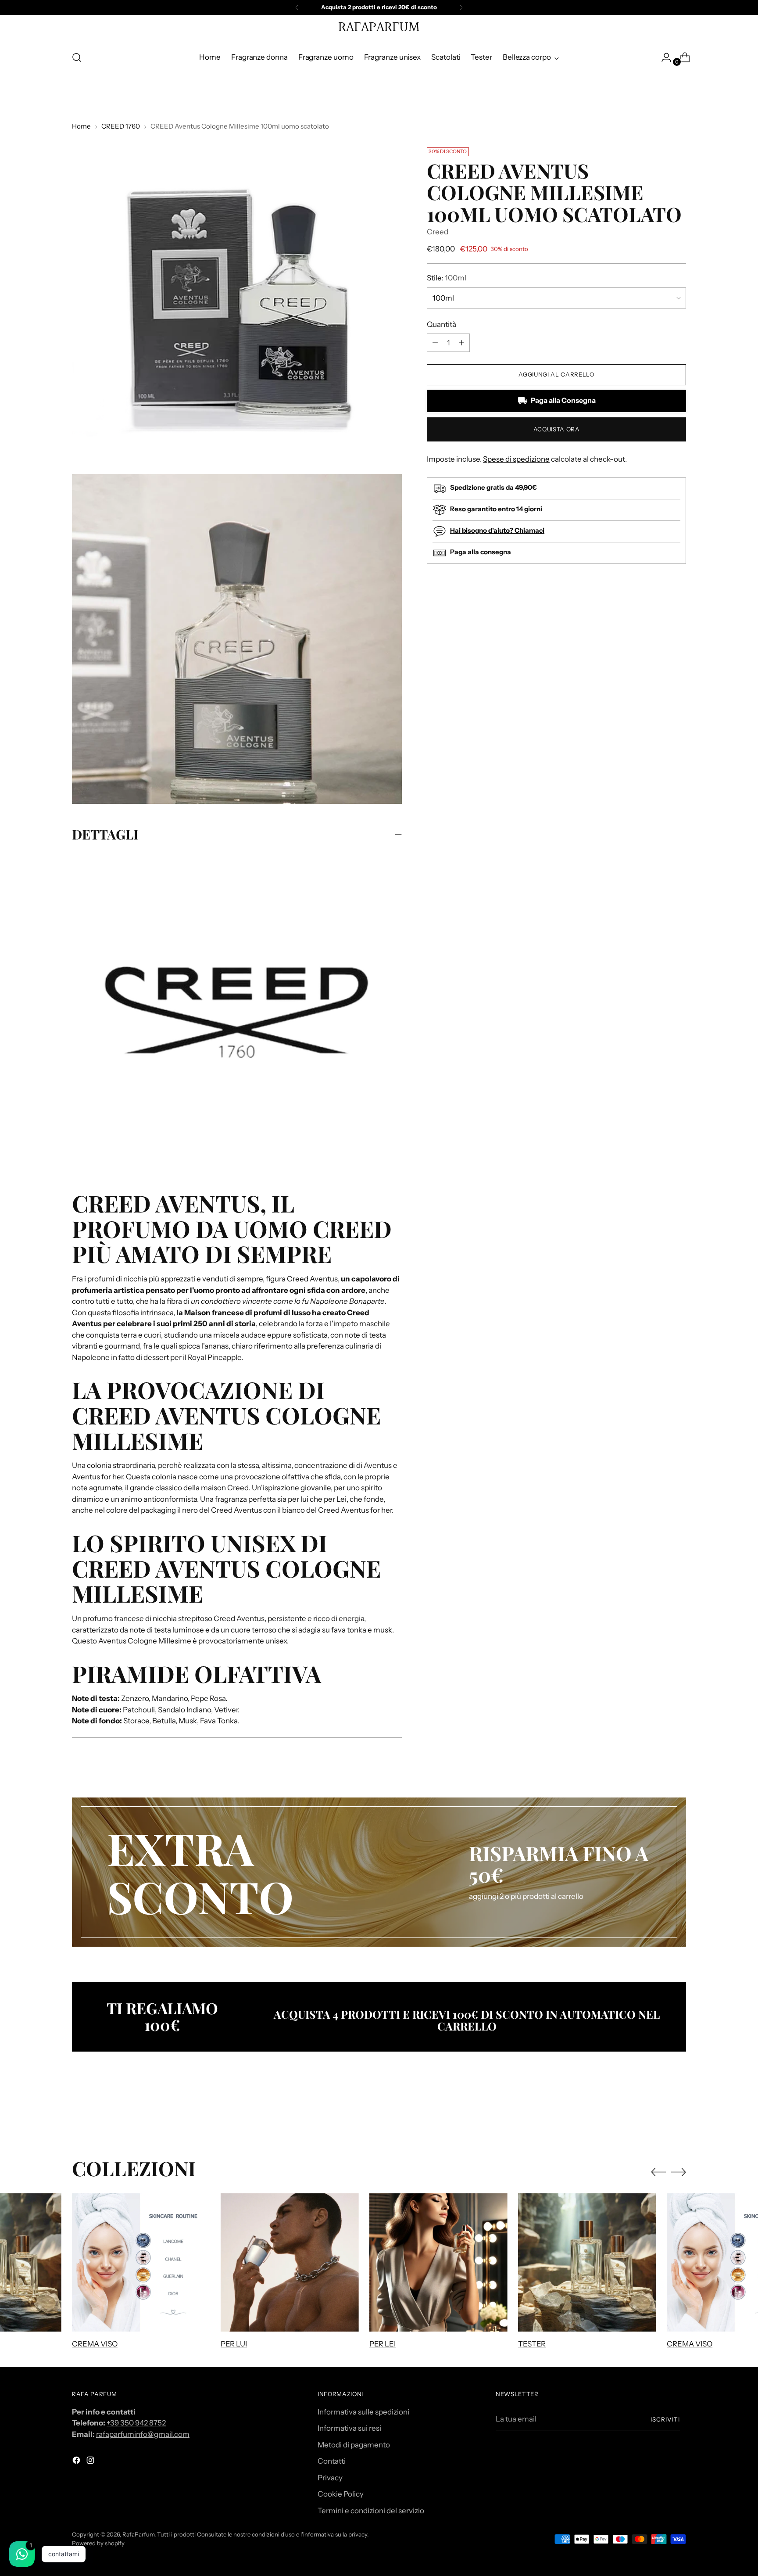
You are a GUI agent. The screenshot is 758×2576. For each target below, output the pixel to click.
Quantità (442, 324)
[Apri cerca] (77, 57)
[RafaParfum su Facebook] (77, 2462)
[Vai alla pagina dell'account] (663, 57)
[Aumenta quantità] (435, 343)
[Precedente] (297, 7)
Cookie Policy (341, 2494)
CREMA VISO (95, 2344)
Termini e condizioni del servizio (371, 2511)
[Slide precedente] (658, 2110)
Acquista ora (557, 429)
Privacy (330, 2478)
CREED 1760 (121, 126)
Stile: (447, 278)
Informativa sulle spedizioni (363, 2412)
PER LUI (234, 2344)
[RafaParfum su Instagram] (91, 2462)
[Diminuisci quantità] (461, 343)
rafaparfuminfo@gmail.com (143, 2434)
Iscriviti (665, 2419)
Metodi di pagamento (354, 2445)
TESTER (532, 2344)
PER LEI (383, 2344)
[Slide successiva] (679, 2110)
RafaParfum (138, 2534)
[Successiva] (461, 7)
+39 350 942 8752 (136, 2423)
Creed (438, 232)
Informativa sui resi (349, 2428)
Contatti (332, 2461)
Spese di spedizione (516, 459)
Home (81, 126)
